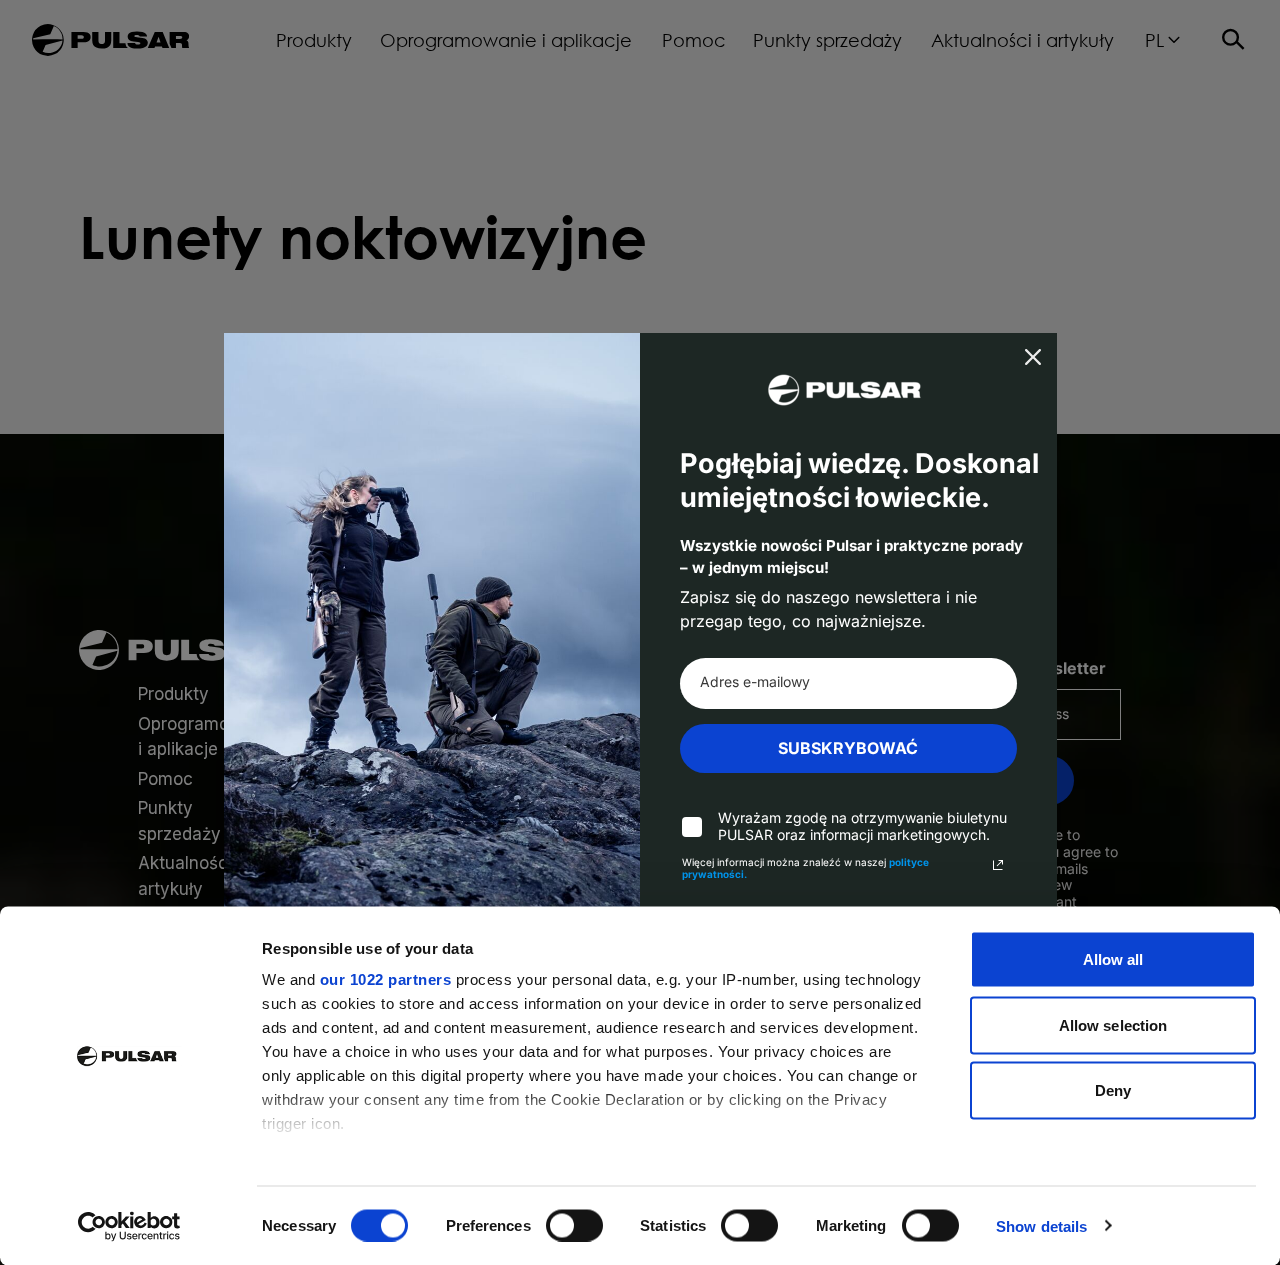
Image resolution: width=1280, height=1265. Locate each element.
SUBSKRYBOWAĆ (848, 748)
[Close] (1033, 357)
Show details (1041, 1225)
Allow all (1113, 959)
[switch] (574, 1225)
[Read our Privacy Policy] (998, 865)
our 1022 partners (386, 979)
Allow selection (1113, 1024)
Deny (1113, 1090)
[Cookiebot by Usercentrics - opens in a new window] (129, 1226)
